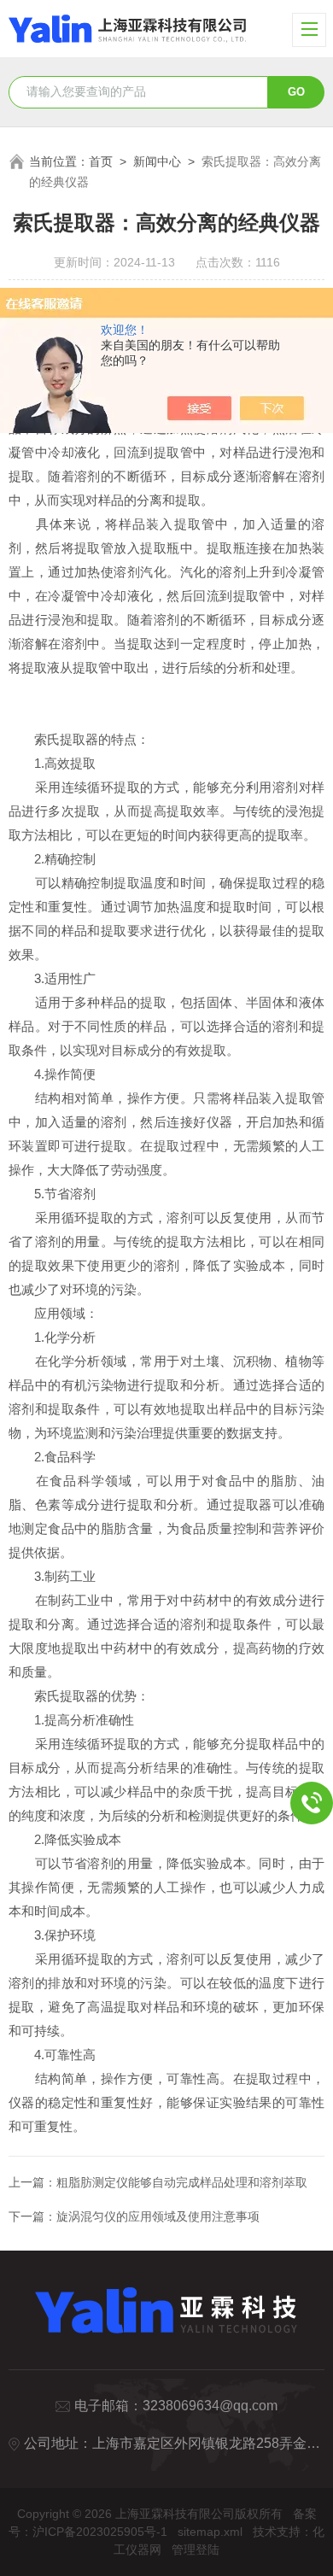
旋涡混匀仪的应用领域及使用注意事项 (158, 2216)
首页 (101, 161)
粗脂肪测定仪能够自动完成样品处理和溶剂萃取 (182, 2182)
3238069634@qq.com (210, 2406)
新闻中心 (157, 161)
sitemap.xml (210, 2532)
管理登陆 (196, 2550)
